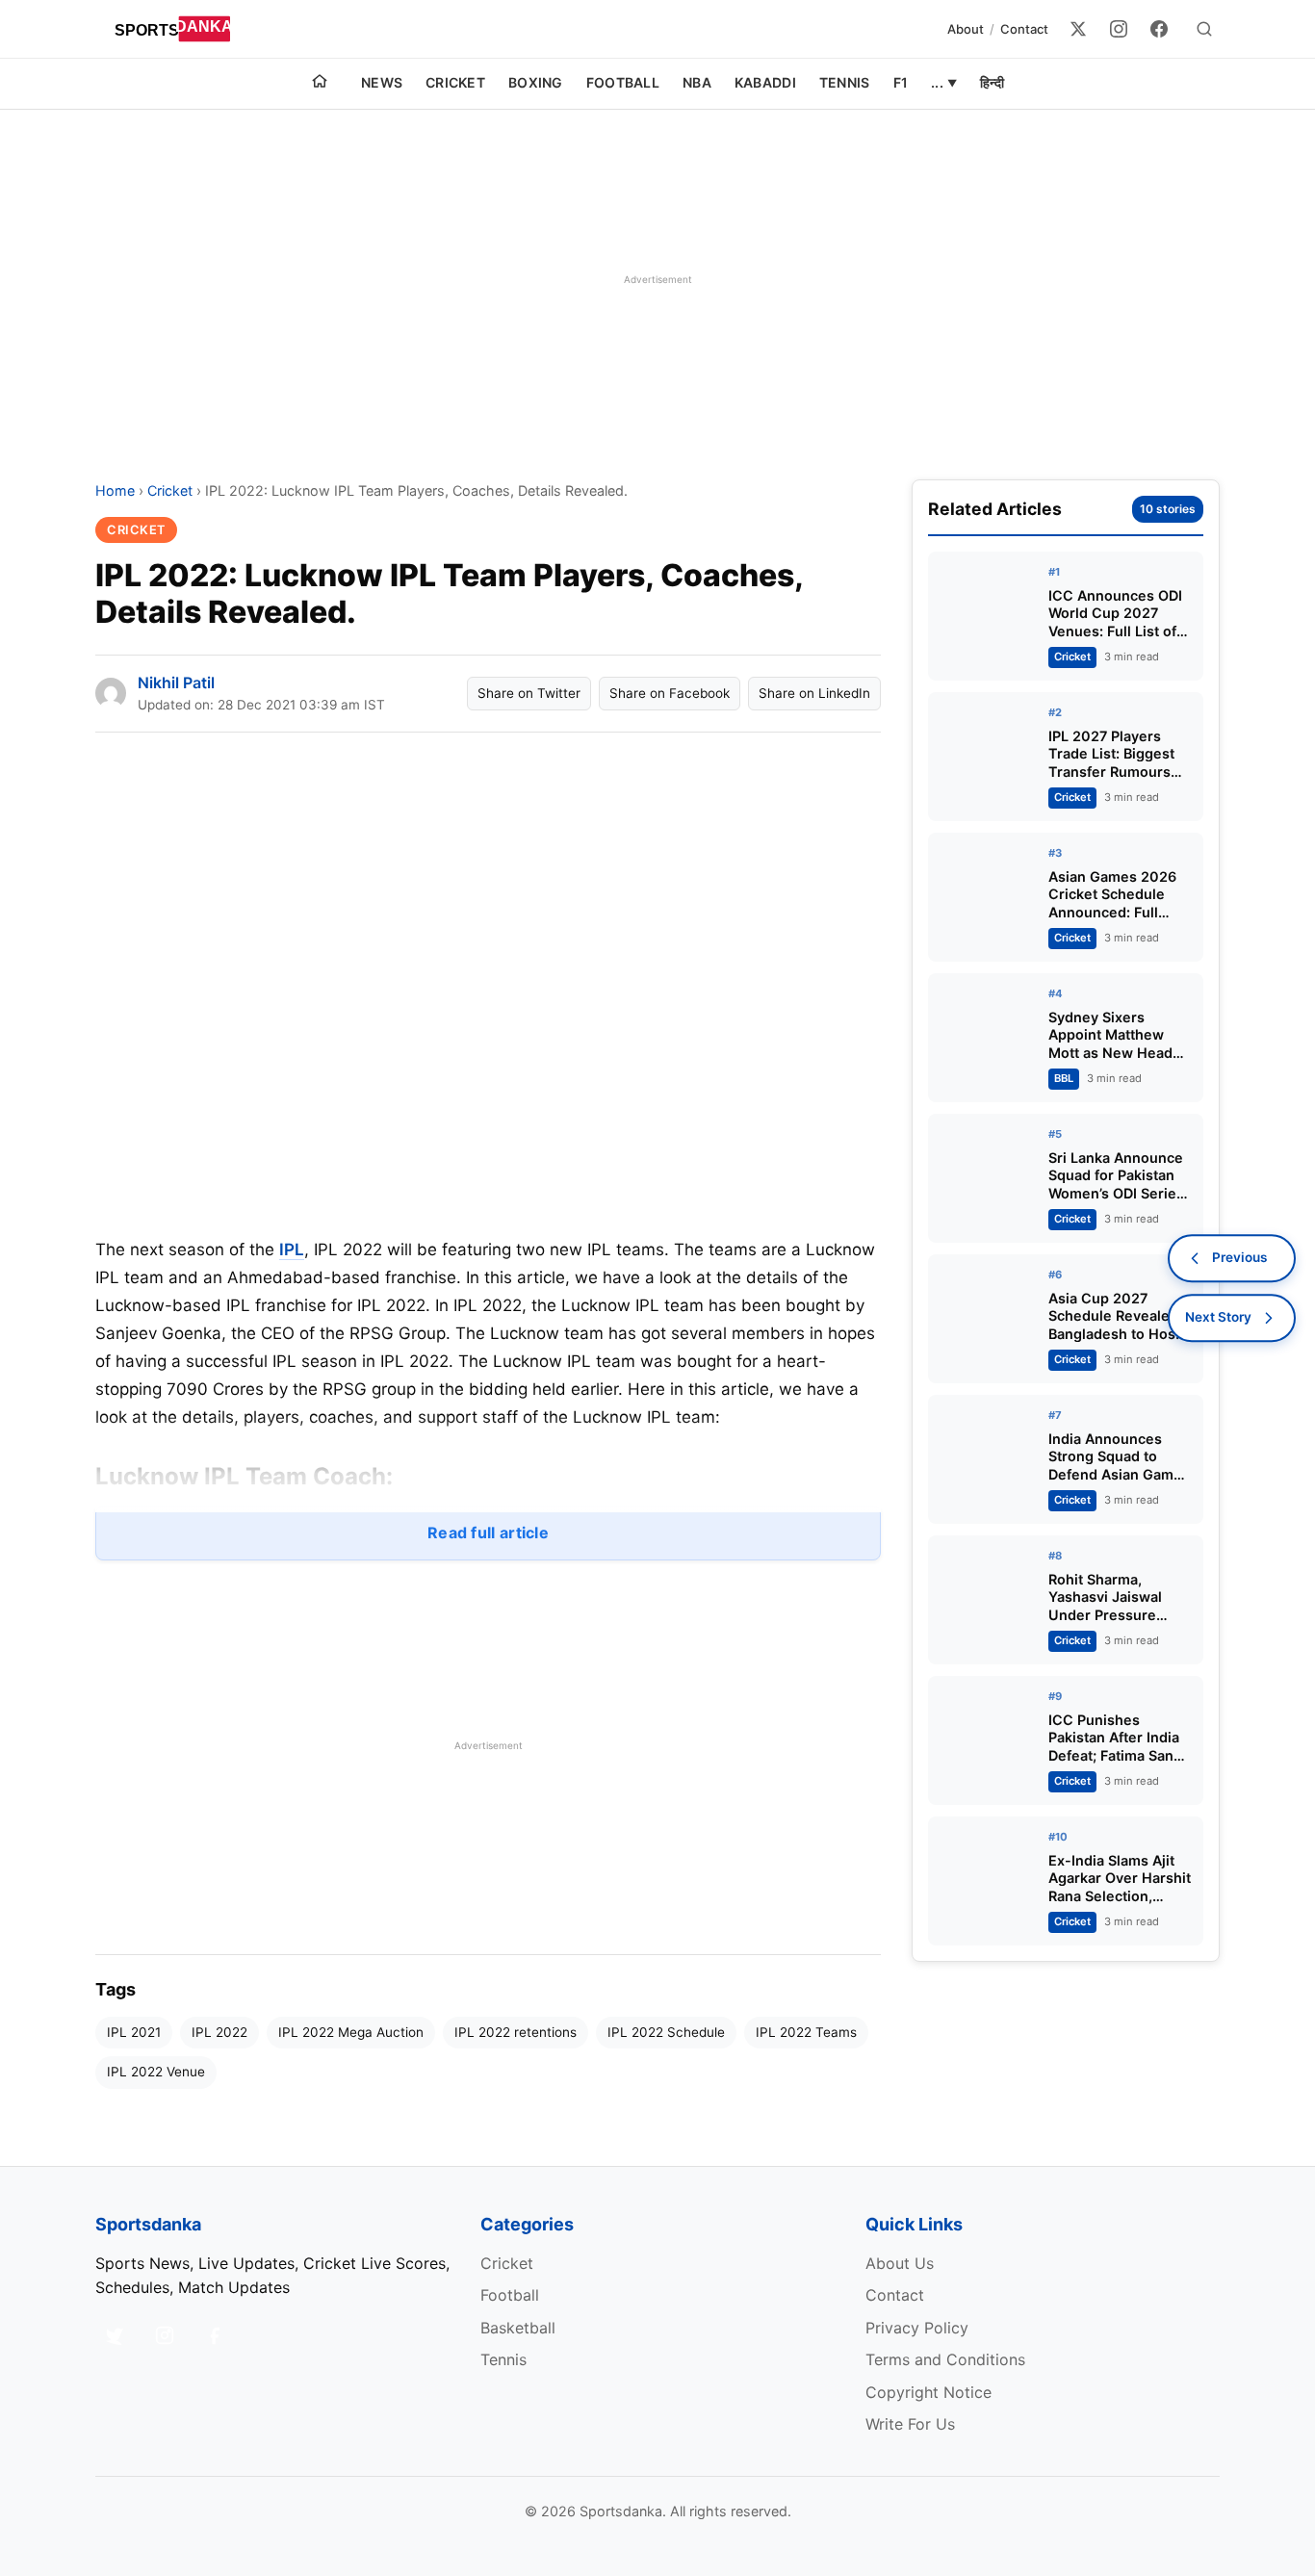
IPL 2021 (134, 2032)
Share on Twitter (529, 693)
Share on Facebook (670, 693)
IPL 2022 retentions (516, 2032)
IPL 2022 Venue (156, 2072)
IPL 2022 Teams (806, 2032)
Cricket (455, 82)
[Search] (1204, 29)
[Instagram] (1119, 29)
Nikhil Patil (176, 683)
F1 (901, 82)
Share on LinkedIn (814, 693)
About (966, 29)
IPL (292, 1249)
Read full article (488, 1533)
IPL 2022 (219, 2032)
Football (623, 82)
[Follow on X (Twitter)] (115, 2335)
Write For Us (910, 2424)
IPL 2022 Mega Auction (351, 2032)
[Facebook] (1159, 29)
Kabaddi (765, 82)
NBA (697, 82)
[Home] (320, 84)
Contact (1024, 29)
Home (115, 490)
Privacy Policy (917, 2328)
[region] (657, 279)
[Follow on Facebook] (215, 2335)
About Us (900, 2263)
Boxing (536, 82)
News (382, 82)
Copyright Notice (928, 2392)
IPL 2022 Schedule (666, 2032)
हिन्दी (992, 82)
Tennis (845, 82)
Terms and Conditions (945, 2359)
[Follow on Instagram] (165, 2335)
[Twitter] (1078, 29)
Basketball (518, 2328)
